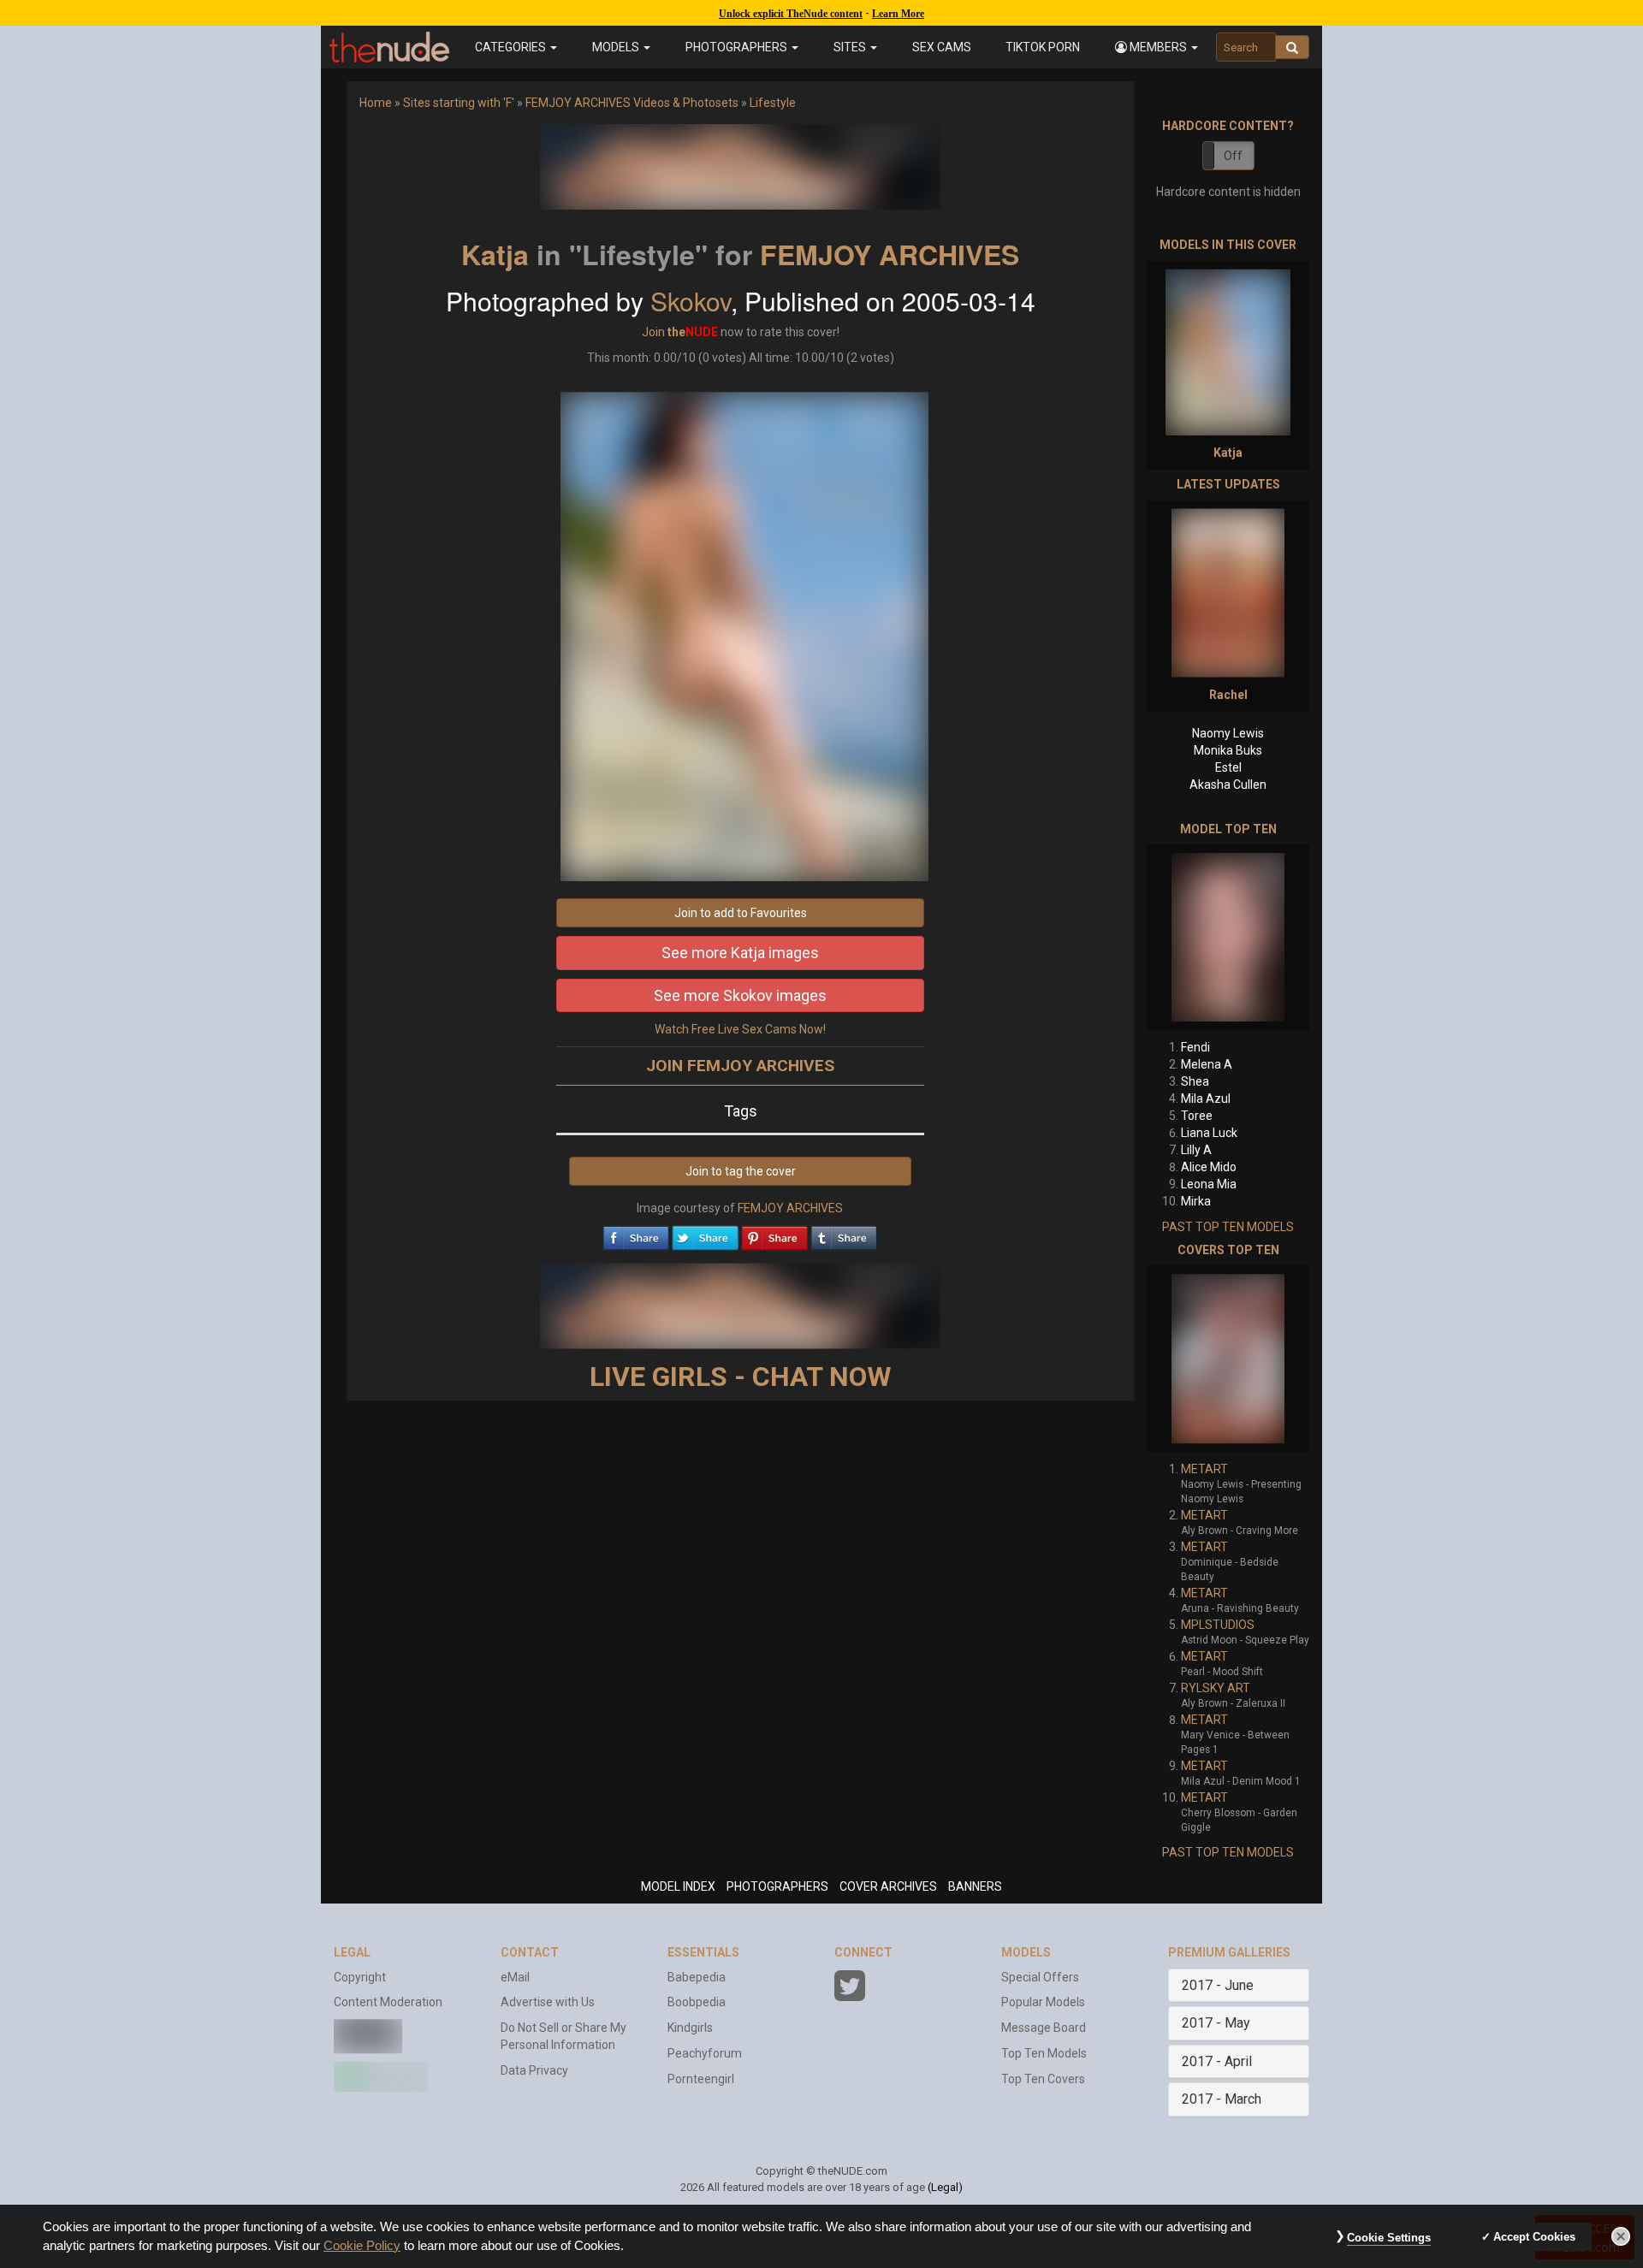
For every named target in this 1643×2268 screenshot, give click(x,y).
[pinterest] (774, 1234)
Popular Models (1043, 2002)
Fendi (1195, 1047)
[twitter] (705, 1234)
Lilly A (1196, 1150)
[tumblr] (844, 1234)
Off (1233, 156)
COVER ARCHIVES (888, 1886)
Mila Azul (1206, 1098)
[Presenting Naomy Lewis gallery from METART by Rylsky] (1228, 1359)
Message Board (1044, 2028)
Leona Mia (1209, 1184)
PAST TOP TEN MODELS (1228, 1227)
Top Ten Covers (1043, 2079)
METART (1204, 1469)
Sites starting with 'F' (459, 103)
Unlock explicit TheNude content (791, 14)
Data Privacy (534, 2070)
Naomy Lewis (1228, 733)
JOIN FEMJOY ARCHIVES (740, 1066)
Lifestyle (773, 103)
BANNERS (975, 1886)
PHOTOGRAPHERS (777, 1886)
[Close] (1621, 2236)
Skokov (691, 301)
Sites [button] (851, 47)
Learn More (898, 14)
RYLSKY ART (1216, 1688)
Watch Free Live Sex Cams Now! (740, 1029)
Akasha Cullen (1228, 785)
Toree (1197, 1116)
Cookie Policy (362, 2246)
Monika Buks (1228, 750)
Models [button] (617, 47)
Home (376, 103)
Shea (1195, 1081)
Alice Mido (1209, 1167)
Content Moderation (388, 2002)
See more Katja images (740, 953)
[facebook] (636, 1234)
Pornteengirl (701, 2079)
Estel (1228, 767)
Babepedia (697, 1977)
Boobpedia (697, 2002)
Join (653, 332)
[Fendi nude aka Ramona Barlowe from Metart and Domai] (1228, 937)
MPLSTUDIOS (1218, 1625)
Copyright (360, 1977)
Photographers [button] (738, 47)
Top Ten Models (1044, 2053)
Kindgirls (690, 2028)
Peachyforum (705, 2053)
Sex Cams (942, 47)
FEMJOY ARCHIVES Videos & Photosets (632, 103)
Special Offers (1040, 1977)
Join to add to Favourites (741, 913)
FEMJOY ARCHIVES (890, 254)
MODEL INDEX (678, 1886)
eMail (515, 1977)
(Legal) (945, 2187)
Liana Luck (1209, 1133)
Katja (495, 254)
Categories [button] (512, 47)
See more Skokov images (740, 995)
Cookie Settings (1389, 2238)
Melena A (1207, 1064)
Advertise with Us (548, 2002)
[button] (1157, 47)
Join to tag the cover (741, 1171)
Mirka (1196, 1201)
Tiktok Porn (1043, 47)
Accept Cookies (1534, 2237)
